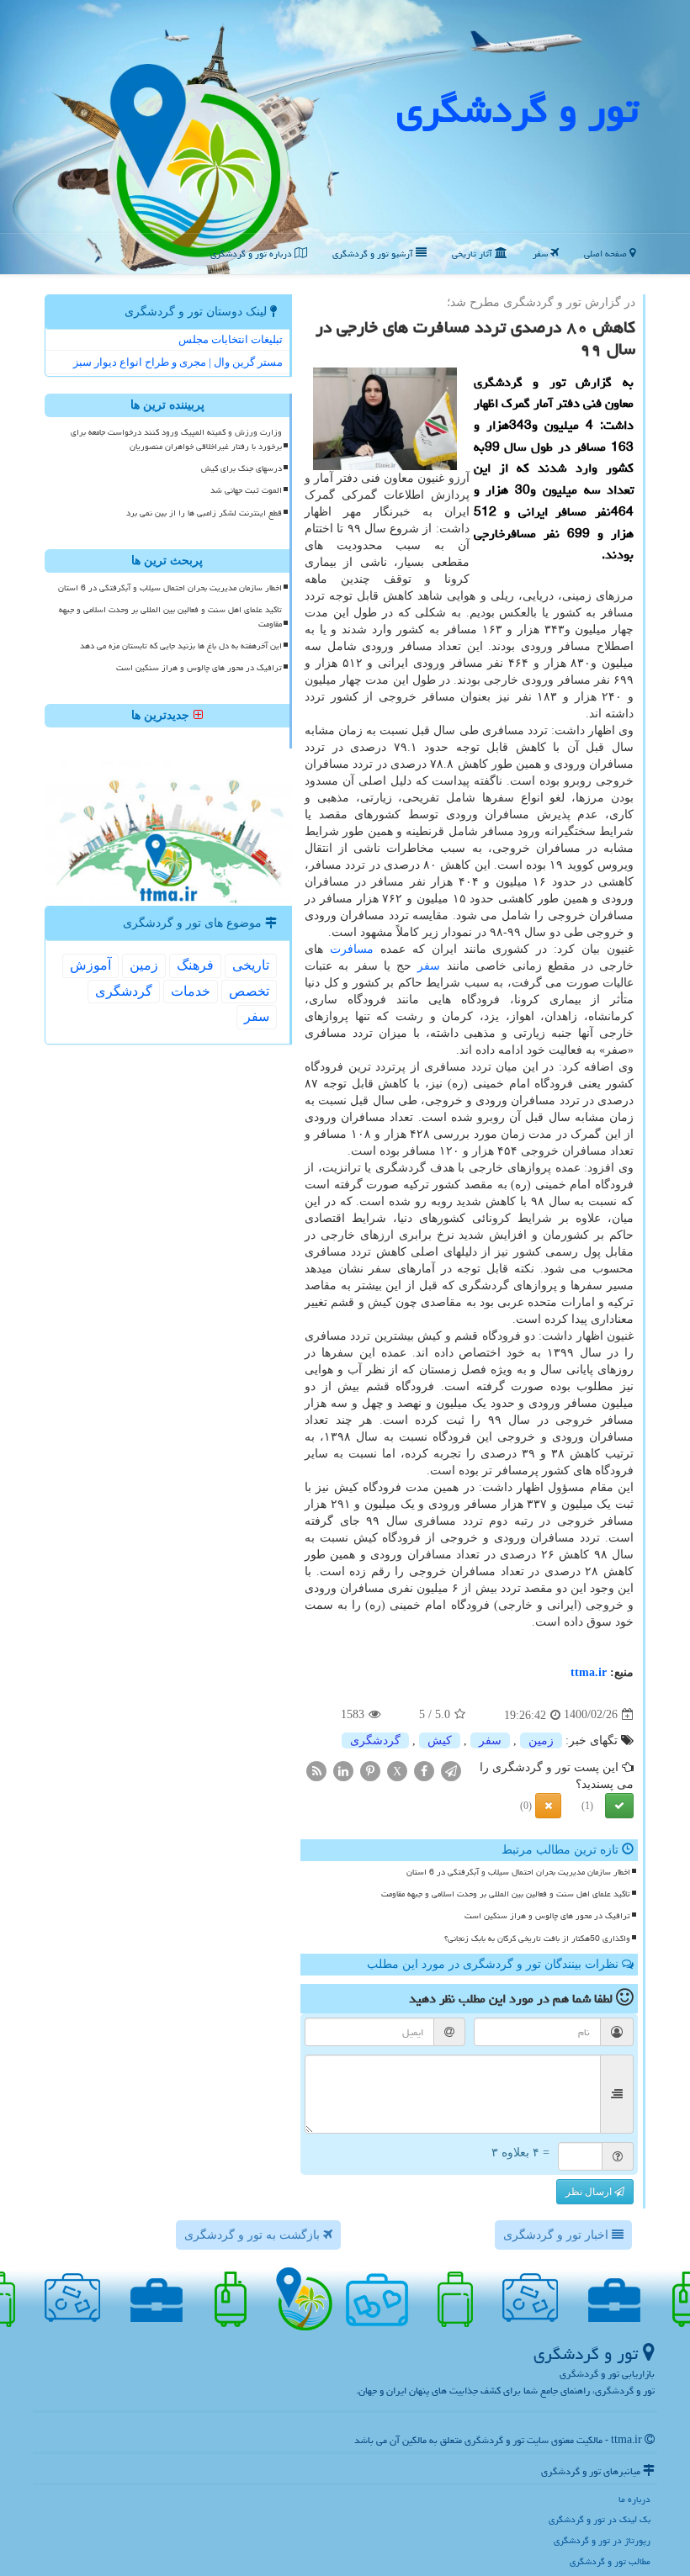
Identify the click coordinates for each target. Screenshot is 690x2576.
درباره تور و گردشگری (252, 254)
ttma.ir (589, 1672)
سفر (541, 254)
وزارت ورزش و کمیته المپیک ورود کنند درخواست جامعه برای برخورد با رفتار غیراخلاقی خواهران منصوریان (176, 439)
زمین (541, 1740)
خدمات (191, 991)
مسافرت (352, 949)
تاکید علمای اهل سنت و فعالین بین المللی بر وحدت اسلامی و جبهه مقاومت (506, 1894)
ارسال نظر (590, 2192)
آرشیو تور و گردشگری (374, 254)
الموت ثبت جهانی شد (246, 490)
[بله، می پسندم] (619, 1806)
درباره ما (634, 2499)
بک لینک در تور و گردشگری (600, 2519)
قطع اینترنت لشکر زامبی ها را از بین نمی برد (204, 513)
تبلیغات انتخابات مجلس (231, 339)
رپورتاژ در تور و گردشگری (602, 2540)
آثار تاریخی (473, 254)
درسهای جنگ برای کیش (241, 468)
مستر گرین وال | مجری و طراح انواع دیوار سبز (178, 362)
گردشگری (375, 1740)
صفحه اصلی (607, 254)
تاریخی (251, 965)
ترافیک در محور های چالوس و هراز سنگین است (547, 1916)
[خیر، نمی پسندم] (548, 1806)
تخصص (249, 991)
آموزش (90, 965)
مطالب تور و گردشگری (610, 2561)
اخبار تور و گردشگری (557, 2235)
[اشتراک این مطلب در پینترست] (370, 1770)
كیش (440, 1740)
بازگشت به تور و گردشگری (254, 2235)
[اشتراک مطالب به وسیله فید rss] (316, 1770)
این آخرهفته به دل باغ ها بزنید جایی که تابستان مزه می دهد (181, 646)
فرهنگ (195, 965)
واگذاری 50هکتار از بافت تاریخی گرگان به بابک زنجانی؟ (537, 1939)
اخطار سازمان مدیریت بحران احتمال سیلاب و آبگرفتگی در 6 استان (518, 1872)
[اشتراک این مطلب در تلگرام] (451, 1770)
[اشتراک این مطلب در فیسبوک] (424, 1770)
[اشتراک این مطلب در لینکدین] (343, 1770)
